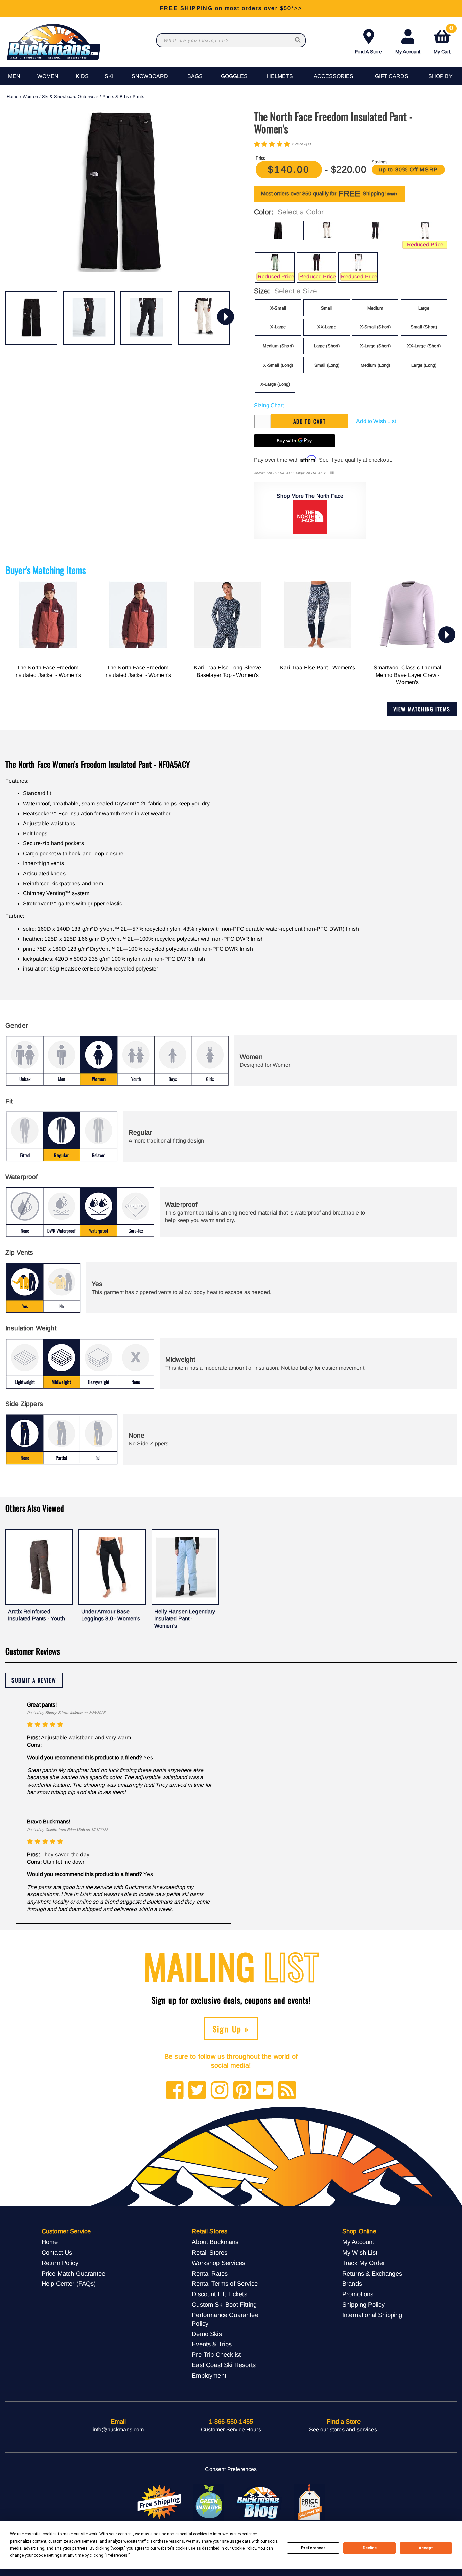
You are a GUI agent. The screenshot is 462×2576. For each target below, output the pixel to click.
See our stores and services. (344, 2430)
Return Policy (60, 2263)
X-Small (278, 308)
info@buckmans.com (118, 2430)
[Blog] (287, 2091)
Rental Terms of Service (225, 2284)
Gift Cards (392, 76)
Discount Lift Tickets (219, 2294)
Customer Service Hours (231, 2430)
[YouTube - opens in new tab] (265, 2091)
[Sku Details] (332, 473)
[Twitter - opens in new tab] (197, 2091)
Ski (109, 76)
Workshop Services (218, 2263)
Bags (195, 76)
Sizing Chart (269, 405)
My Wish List (360, 2252)
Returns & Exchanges (372, 2273)
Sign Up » (231, 2029)
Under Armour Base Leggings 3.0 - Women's (111, 1615)
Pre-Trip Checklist (216, 2354)
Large (424, 308)
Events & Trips (212, 2344)
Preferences (313, 2548)
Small (327, 308)
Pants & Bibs (115, 96)
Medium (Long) (375, 365)
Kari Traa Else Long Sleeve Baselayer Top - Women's (227, 671)
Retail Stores (210, 2252)
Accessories (333, 76)
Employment (209, 2375)
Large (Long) (424, 365)
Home (13, 96)
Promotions (358, 2294)
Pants (138, 96)
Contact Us (57, 2252)
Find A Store (368, 52)
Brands (352, 2284)
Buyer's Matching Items (46, 570)
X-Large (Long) (275, 384)
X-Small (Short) (375, 327)
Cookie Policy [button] (244, 2548)
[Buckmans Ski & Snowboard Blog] (259, 2502)
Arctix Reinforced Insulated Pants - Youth (37, 1615)
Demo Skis (207, 2334)
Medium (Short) (278, 346)
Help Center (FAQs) (69, 2284)
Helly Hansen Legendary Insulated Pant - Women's (185, 1619)
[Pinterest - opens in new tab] (242, 2091)
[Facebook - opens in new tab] (175, 2091)
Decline (370, 2548)
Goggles (234, 76)
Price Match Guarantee (73, 2273)
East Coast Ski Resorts (224, 2365)
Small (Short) (424, 327)
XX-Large (327, 327)
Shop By (440, 76)
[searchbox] (298, 40)
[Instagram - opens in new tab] (220, 2091)
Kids (82, 76)
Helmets (280, 76)
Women (48, 76)
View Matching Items (422, 709)
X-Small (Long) (278, 365)
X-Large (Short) (375, 346)
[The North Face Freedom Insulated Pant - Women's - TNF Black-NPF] (31, 318)
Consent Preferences (231, 2469)
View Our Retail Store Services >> (231, 8)
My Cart (443, 40)
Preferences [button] (117, 2555)
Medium (375, 308)
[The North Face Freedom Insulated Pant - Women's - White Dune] (204, 318)
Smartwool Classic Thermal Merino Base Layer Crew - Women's (408, 675)
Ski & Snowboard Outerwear (70, 96)
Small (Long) (327, 365)
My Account (408, 52)
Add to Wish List (376, 421)
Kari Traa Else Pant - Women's (318, 668)
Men (14, 76)
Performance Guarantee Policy (225, 2319)
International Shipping (372, 2315)
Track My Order (364, 2263)
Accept (426, 2548)
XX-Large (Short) (424, 346)
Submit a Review (34, 1680)
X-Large (278, 327)
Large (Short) (327, 346)
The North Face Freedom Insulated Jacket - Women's (48, 671)
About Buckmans (215, 2242)
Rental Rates (210, 2273)
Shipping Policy (363, 2304)
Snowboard (150, 76)
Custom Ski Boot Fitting (224, 2304)
